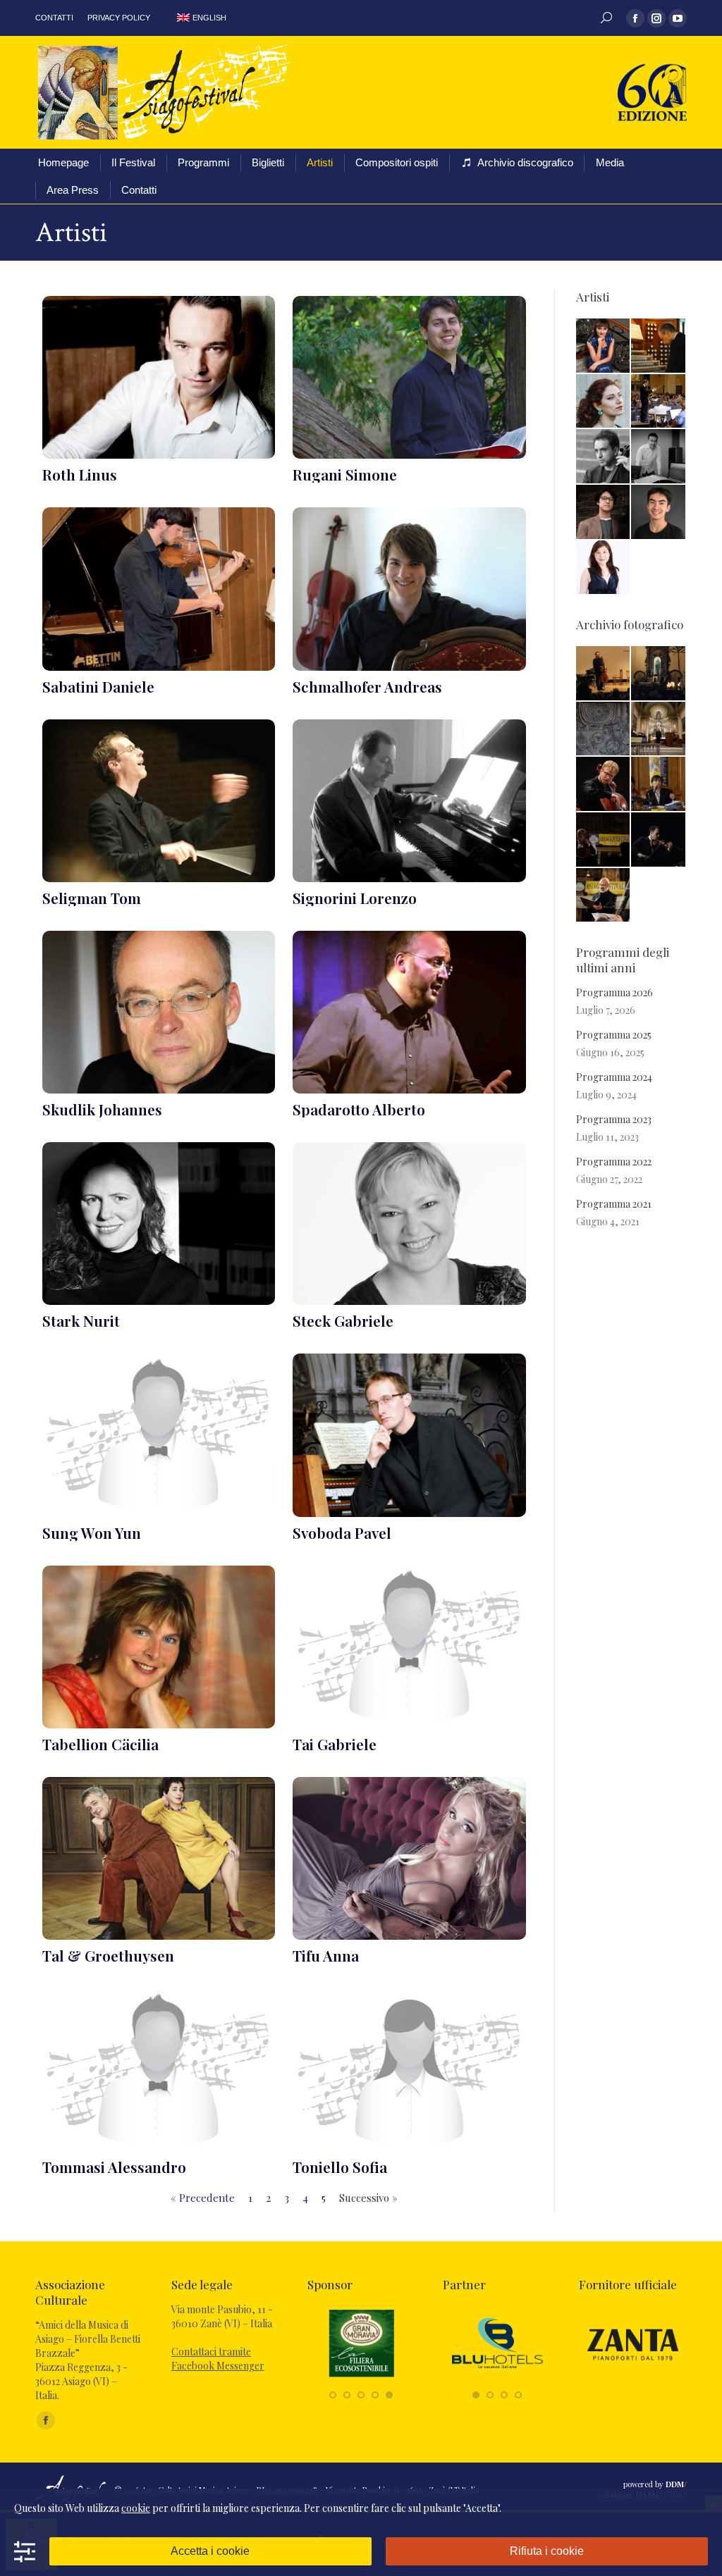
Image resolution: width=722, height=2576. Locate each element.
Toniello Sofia (340, 2167)
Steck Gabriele (343, 1320)
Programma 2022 (614, 1162)
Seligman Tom (92, 898)
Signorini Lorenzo (355, 898)
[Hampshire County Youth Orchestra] (659, 402)
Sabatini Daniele (98, 686)
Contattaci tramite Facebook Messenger (218, 2359)
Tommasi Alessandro (114, 2167)
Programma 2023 (614, 1119)
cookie (136, 2508)
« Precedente (203, 2198)
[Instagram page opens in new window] (656, 18)
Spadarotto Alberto (359, 1109)
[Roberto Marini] (659, 346)
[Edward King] (604, 513)
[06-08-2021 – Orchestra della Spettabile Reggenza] (604, 896)
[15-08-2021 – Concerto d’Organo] (659, 730)
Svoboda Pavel (342, 1532)
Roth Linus (80, 474)
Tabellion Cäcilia (100, 1744)
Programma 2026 (614, 992)
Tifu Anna (326, 1955)
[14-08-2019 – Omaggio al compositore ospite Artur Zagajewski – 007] (604, 785)
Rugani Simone (345, 474)
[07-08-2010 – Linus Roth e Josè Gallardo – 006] (659, 840)
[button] (333, 2395)
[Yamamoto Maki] (604, 568)
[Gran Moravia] (361, 2380)
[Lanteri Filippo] (659, 457)
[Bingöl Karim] (659, 513)
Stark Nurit (81, 1320)
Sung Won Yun (92, 1532)
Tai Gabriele (335, 1744)
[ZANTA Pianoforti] (633, 2380)
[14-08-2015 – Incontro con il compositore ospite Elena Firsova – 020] (604, 730)
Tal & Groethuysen (108, 1955)
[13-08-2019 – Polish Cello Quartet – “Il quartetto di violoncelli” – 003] (604, 840)
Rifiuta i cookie (547, 2551)
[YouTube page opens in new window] (678, 18)
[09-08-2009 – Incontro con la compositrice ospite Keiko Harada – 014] (659, 785)
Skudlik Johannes (102, 1109)
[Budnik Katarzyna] (604, 346)
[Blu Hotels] (497, 2380)
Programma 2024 (614, 1077)
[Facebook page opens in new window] (635, 18)
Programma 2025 (614, 1035)
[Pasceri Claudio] (604, 457)
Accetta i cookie (210, 2551)
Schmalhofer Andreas (367, 686)
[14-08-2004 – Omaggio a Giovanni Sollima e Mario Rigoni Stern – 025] (604, 674)
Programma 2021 (614, 1204)
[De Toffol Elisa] (604, 402)
